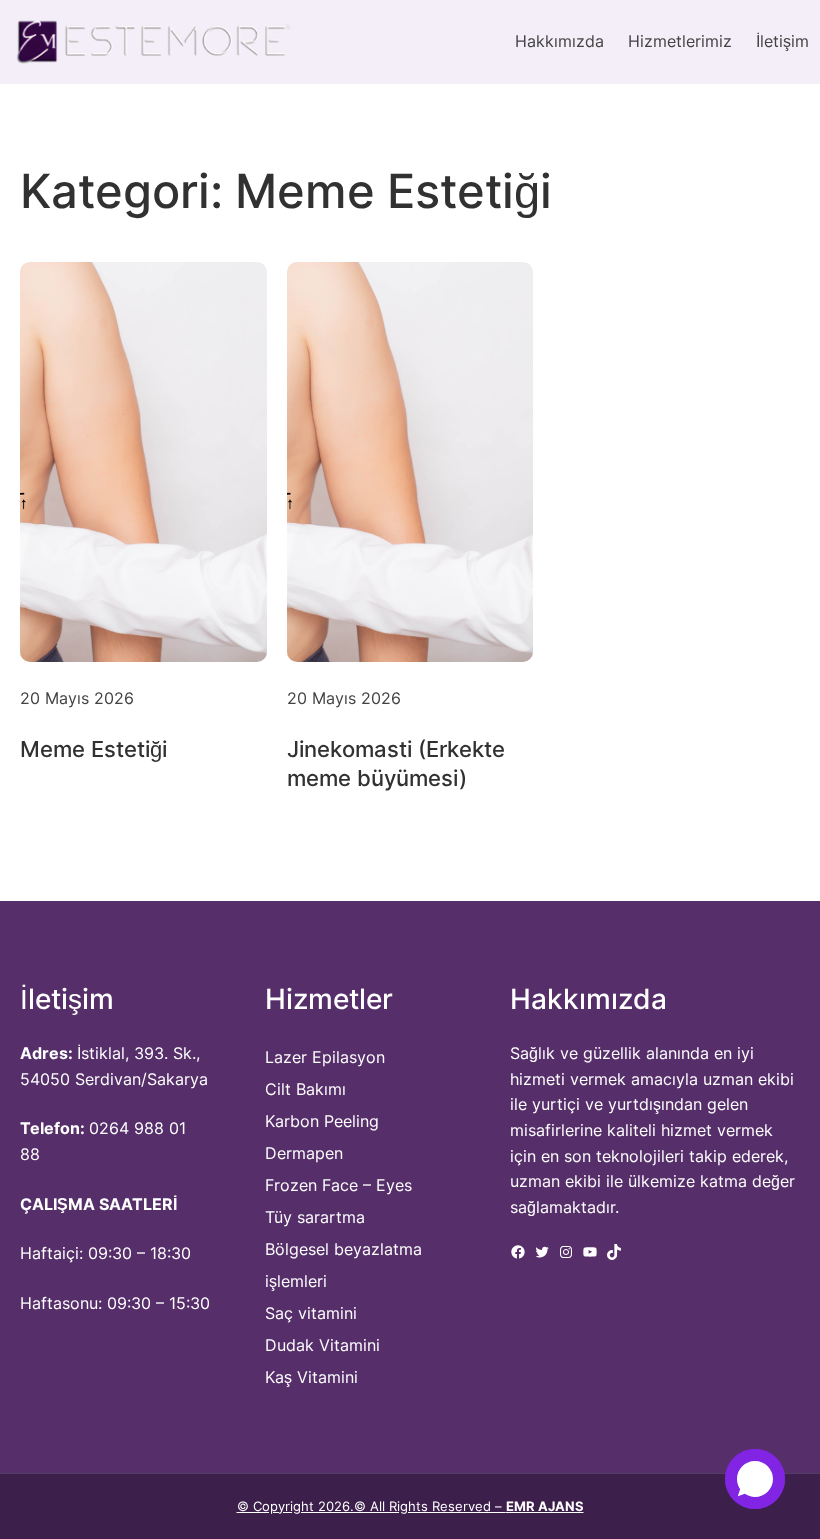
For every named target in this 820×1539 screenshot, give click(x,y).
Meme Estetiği (93, 749)
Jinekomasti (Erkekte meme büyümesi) (396, 763)
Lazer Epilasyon (325, 1057)
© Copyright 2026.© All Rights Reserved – (410, 1506)
